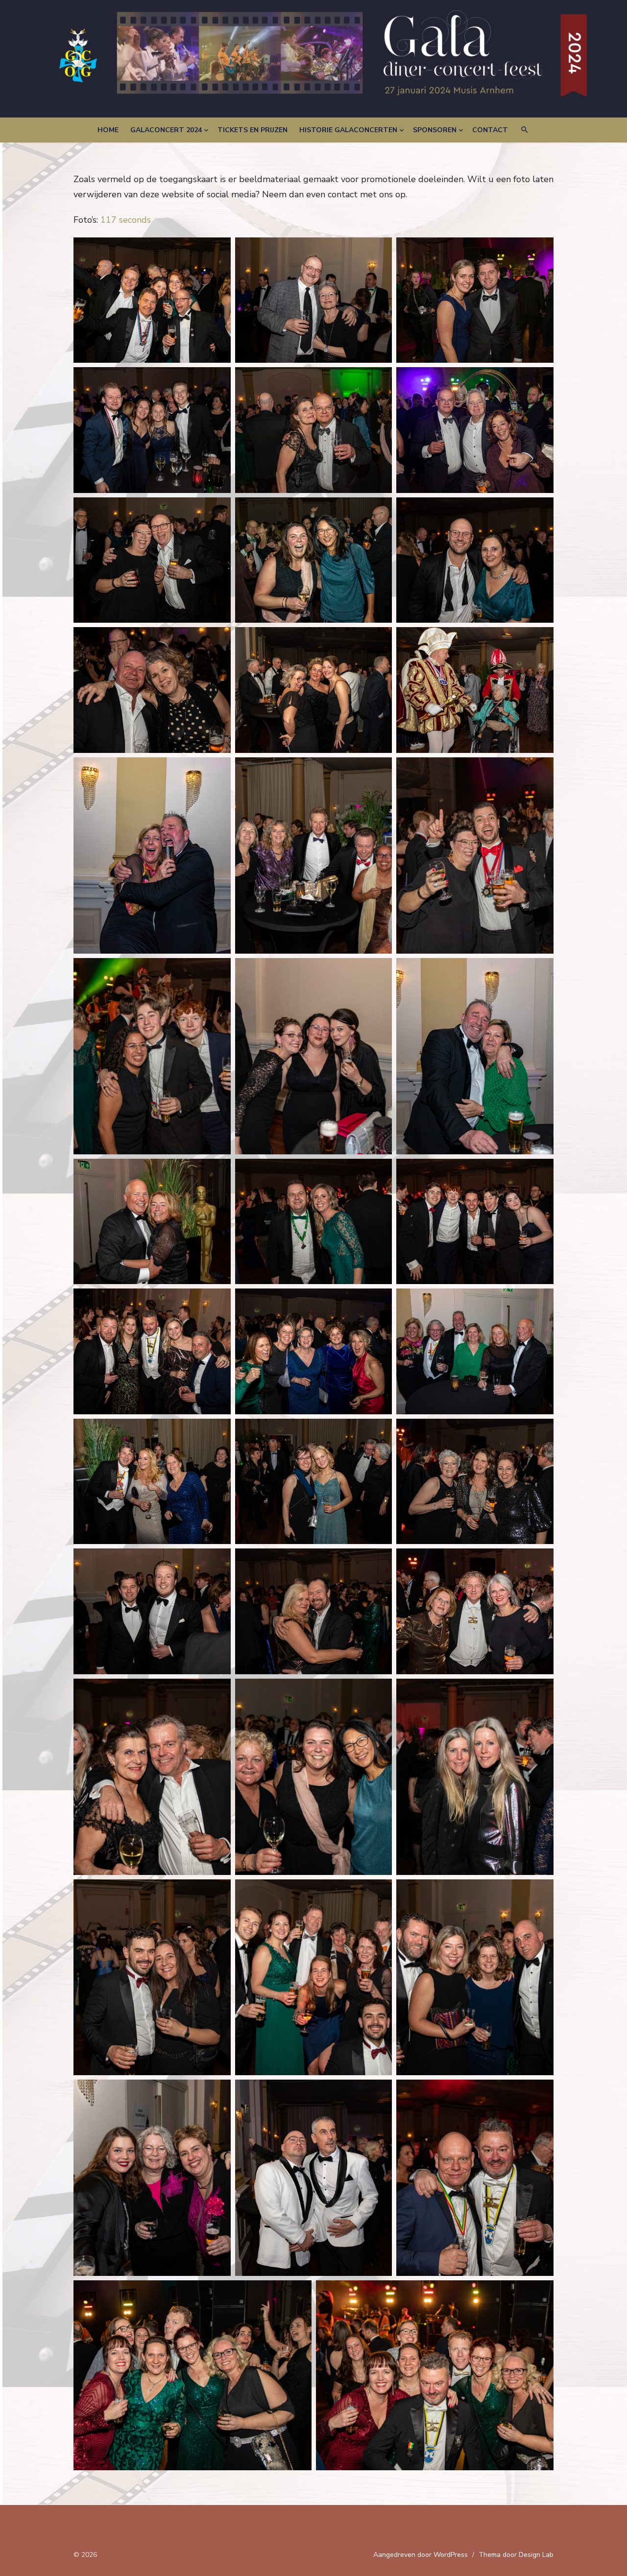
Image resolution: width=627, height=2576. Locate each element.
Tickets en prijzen (253, 130)
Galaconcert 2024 (166, 130)
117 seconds (126, 220)
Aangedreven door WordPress (421, 2555)
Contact (490, 130)
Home (108, 130)
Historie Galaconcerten (348, 130)
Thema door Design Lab (516, 2555)
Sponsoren (435, 130)
